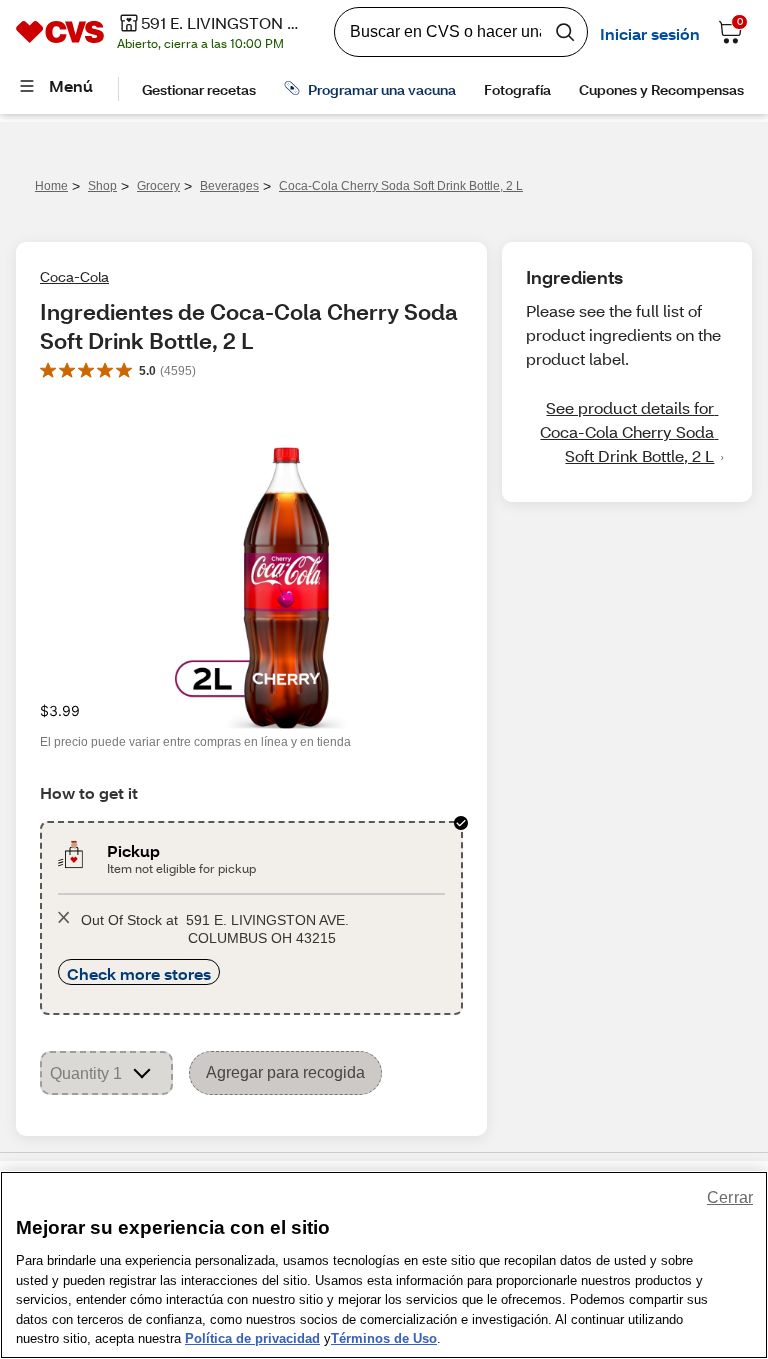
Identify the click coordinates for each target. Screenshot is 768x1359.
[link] (627, 432)
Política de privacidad (252, 1338)
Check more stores (139, 973)
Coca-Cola (74, 276)
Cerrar (730, 1197)
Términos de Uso (384, 1338)
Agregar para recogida (285, 1072)
